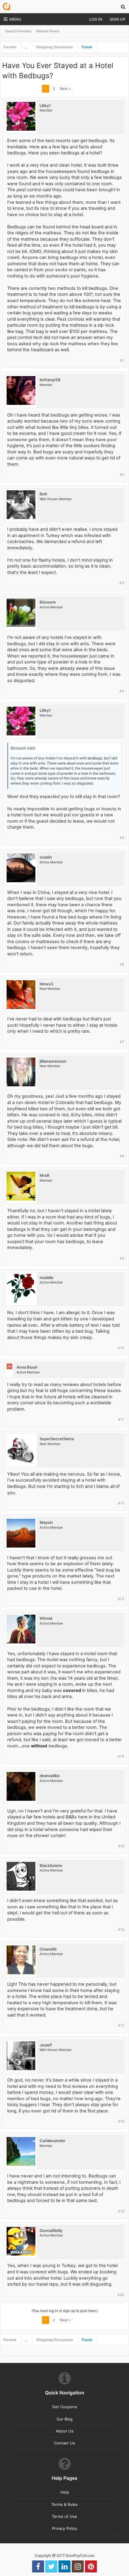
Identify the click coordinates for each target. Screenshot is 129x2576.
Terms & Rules (64, 2504)
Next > (65, 89)
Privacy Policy (64, 2528)
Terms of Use (64, 2516)
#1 (122, 360)
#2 (122, 475)
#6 (122, 964)
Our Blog (64, 2419)
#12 (121, 1503)
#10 (121, 1348)
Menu (15, 19)
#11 (121, 1419)
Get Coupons (65, 2407)
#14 (121, 1756)
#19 (121, 2211)
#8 (122, 1156)
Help (65, 2492)
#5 (122, 838)
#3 (122, 583)
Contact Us (64, 2443)
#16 (121, 1929)
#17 (121, 2025)
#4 (122, 691)
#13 (121, 1599)
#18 (121, 2121)
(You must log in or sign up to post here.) (65, 2311)
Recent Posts (48, 31)
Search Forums (18, 31)
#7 (122, 1042)
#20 (121, 2295)
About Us (65, 2431)
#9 (122, 1258)
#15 (121, 1846)
